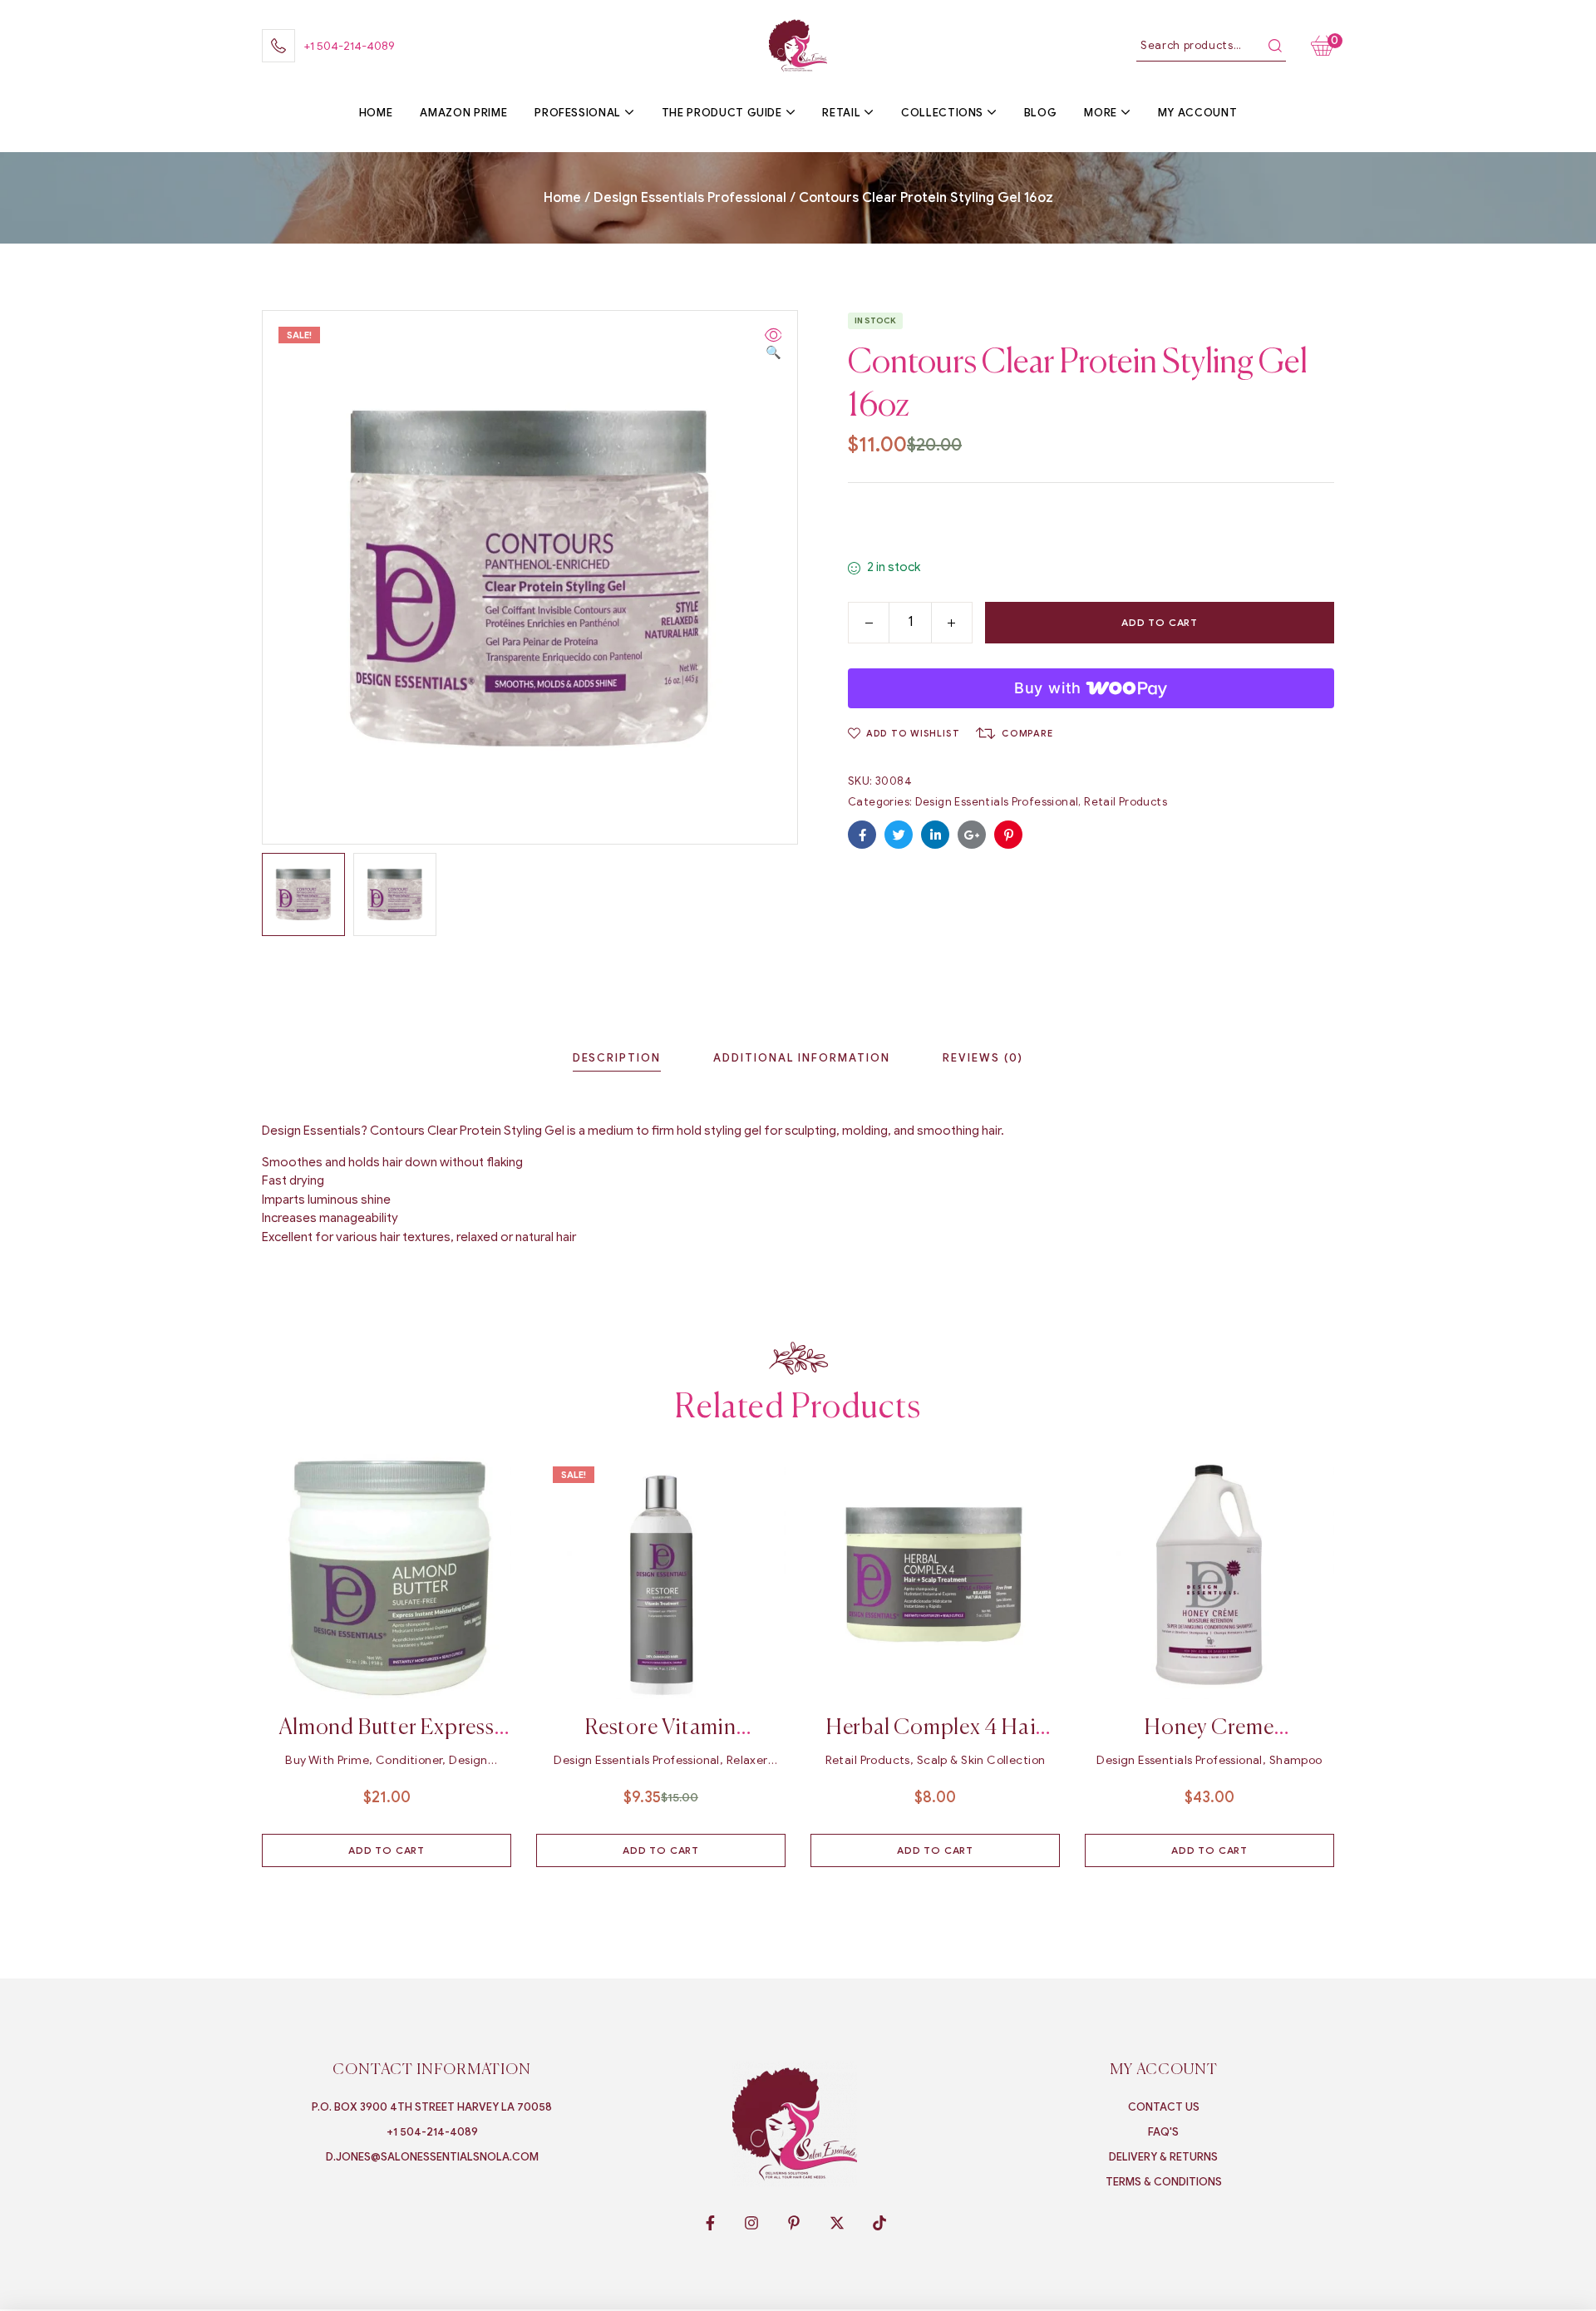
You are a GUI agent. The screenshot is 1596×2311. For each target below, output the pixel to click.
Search (1275, 46)
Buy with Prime (327, 1760)
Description (617, 1058)
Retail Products (1126, 802)
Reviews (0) (983, 1058)
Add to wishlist (913, 733)
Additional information (802, 1058)
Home (562, 198)
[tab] (617, 1058)
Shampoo (1296, 1760)
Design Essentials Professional (690, 198)
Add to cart (1160, 622)
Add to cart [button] (387, 1850)
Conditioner (409, 1760)
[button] (773, 345)
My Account (1164, 2070)
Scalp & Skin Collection (981, 1760)
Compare (1027, 733)
